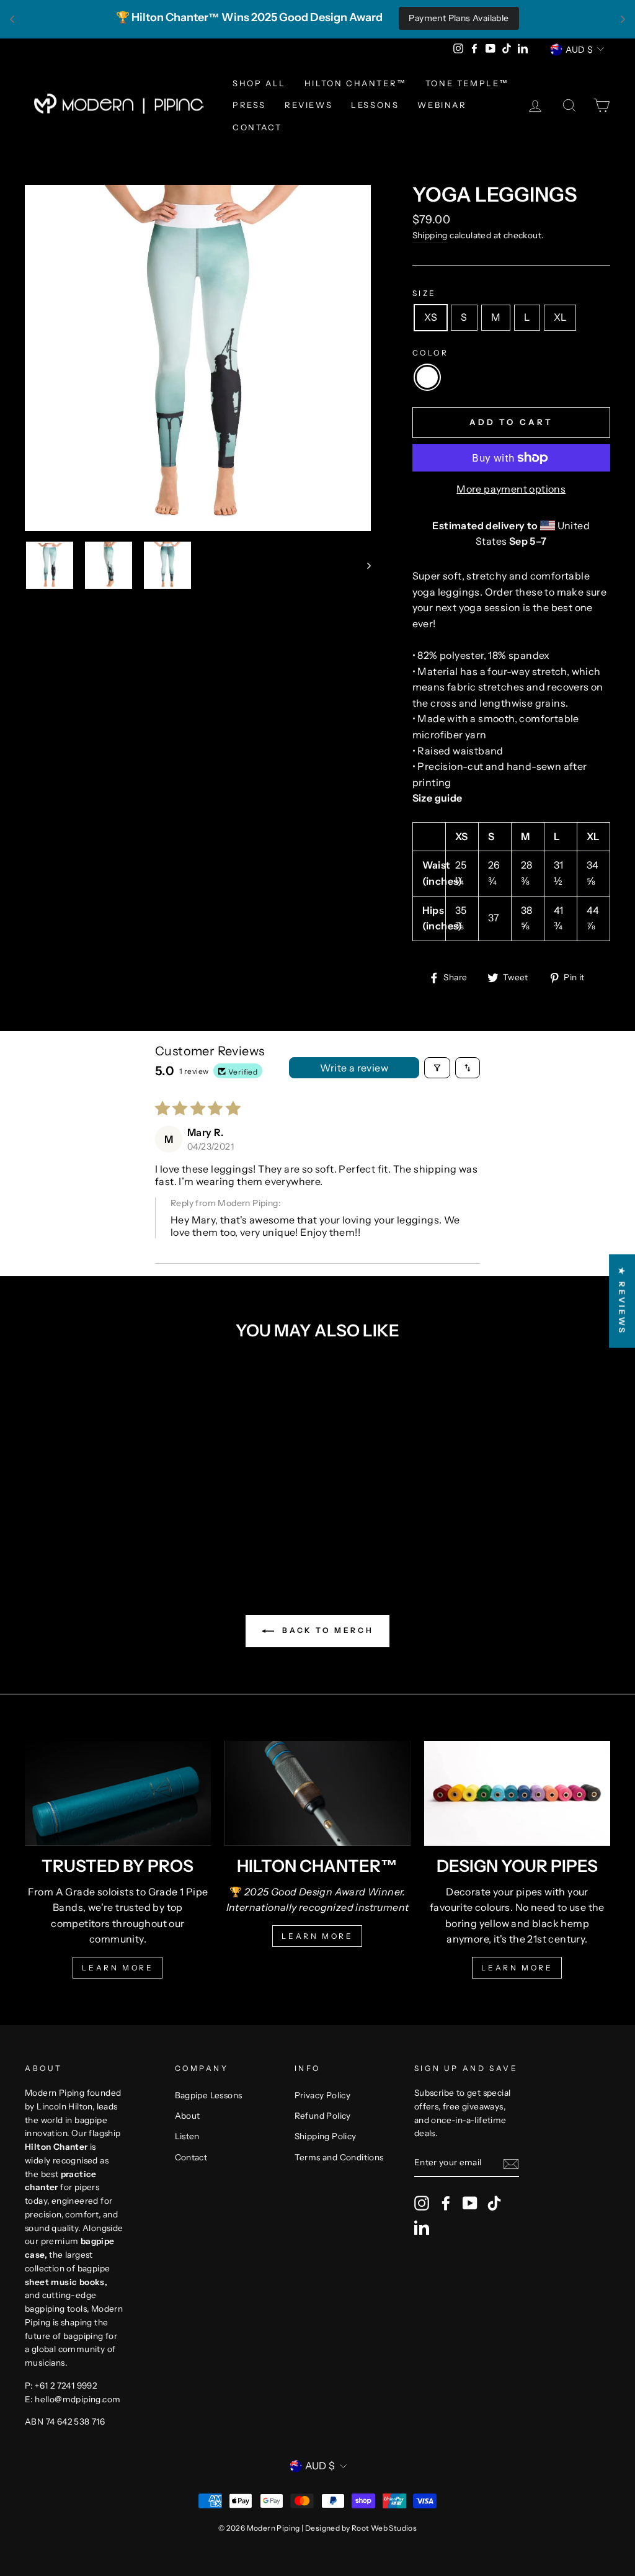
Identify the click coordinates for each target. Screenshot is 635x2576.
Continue (197, 1424)
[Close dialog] (544, 1138)
